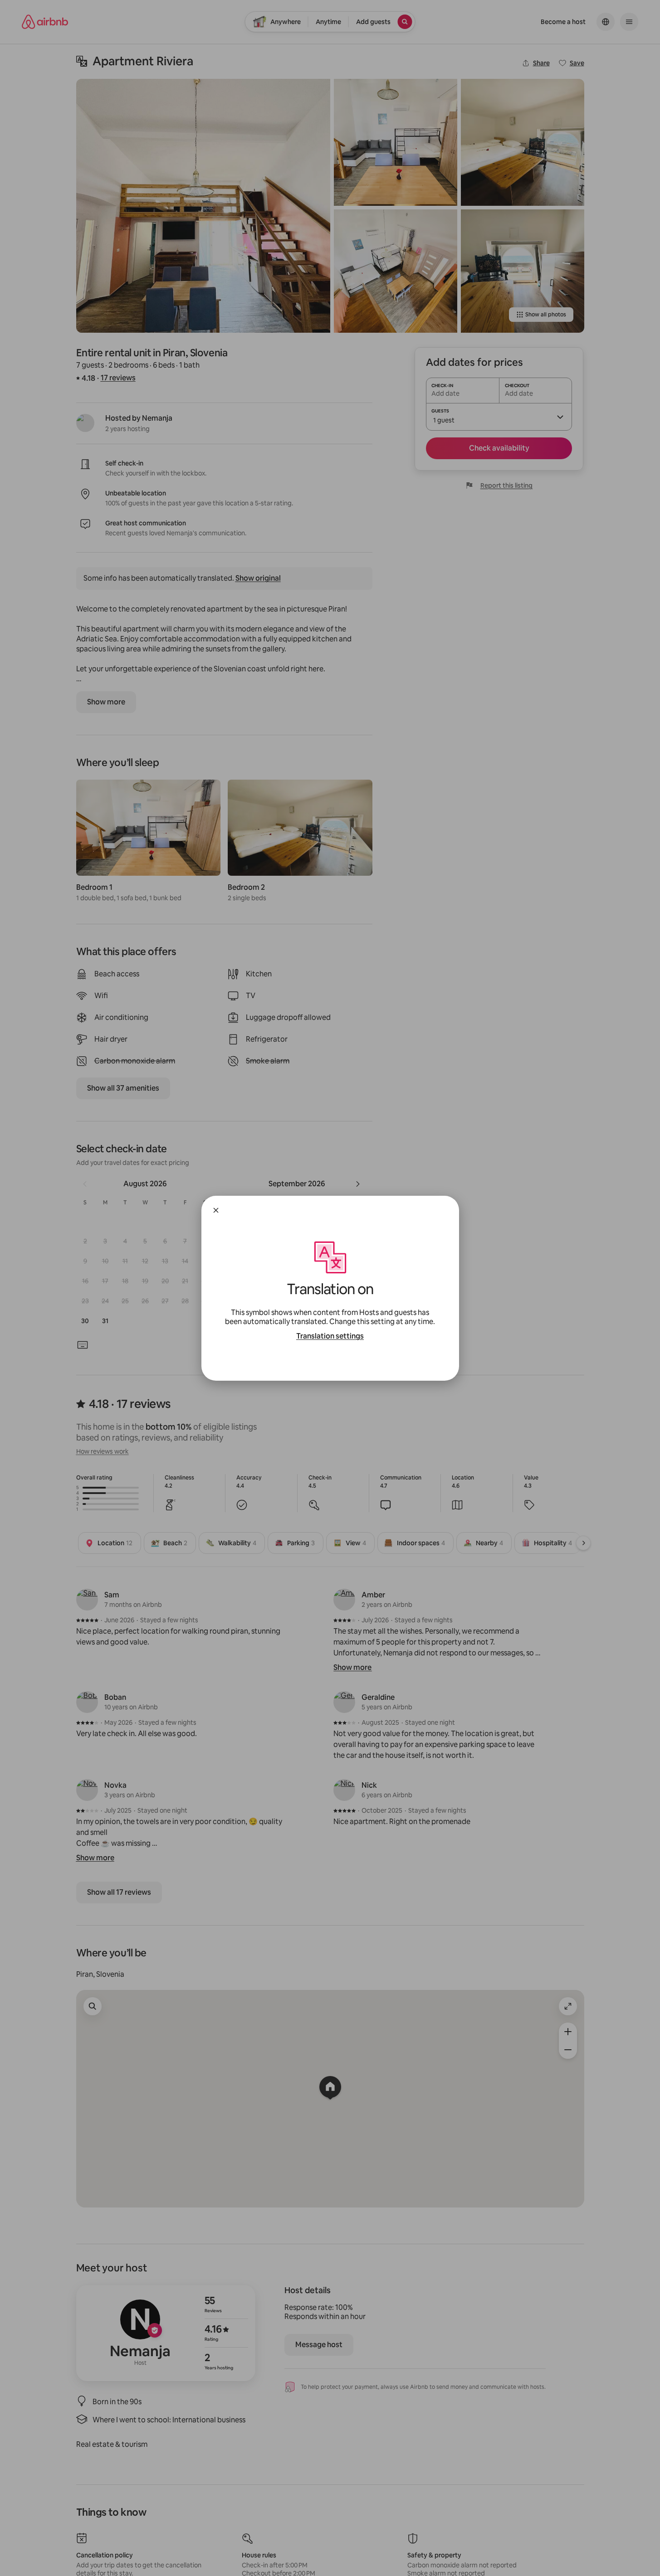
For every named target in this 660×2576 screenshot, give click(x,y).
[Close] (216, 1210)
